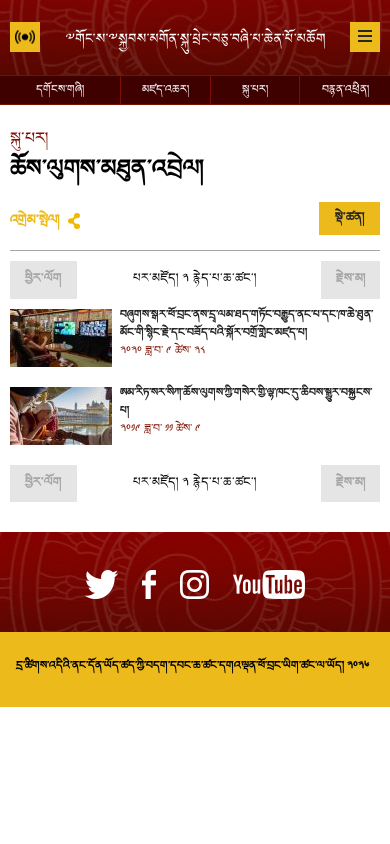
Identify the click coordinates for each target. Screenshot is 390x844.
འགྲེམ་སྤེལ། (35, 221)
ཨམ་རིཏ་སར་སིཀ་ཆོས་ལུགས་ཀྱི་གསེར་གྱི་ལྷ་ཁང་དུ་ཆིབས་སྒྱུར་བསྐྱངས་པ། (246, 402)
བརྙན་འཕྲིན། (345, 90)
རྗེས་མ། (350, 279)
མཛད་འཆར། (165, 90)
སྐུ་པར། (255, 90)
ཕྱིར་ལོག (43, 279)
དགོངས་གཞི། (60, 90)
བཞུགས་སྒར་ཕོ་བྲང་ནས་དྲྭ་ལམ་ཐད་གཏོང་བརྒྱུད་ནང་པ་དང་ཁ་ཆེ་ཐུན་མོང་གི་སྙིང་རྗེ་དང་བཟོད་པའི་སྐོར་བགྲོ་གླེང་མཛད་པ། (246, 324)
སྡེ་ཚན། (349, 218)
